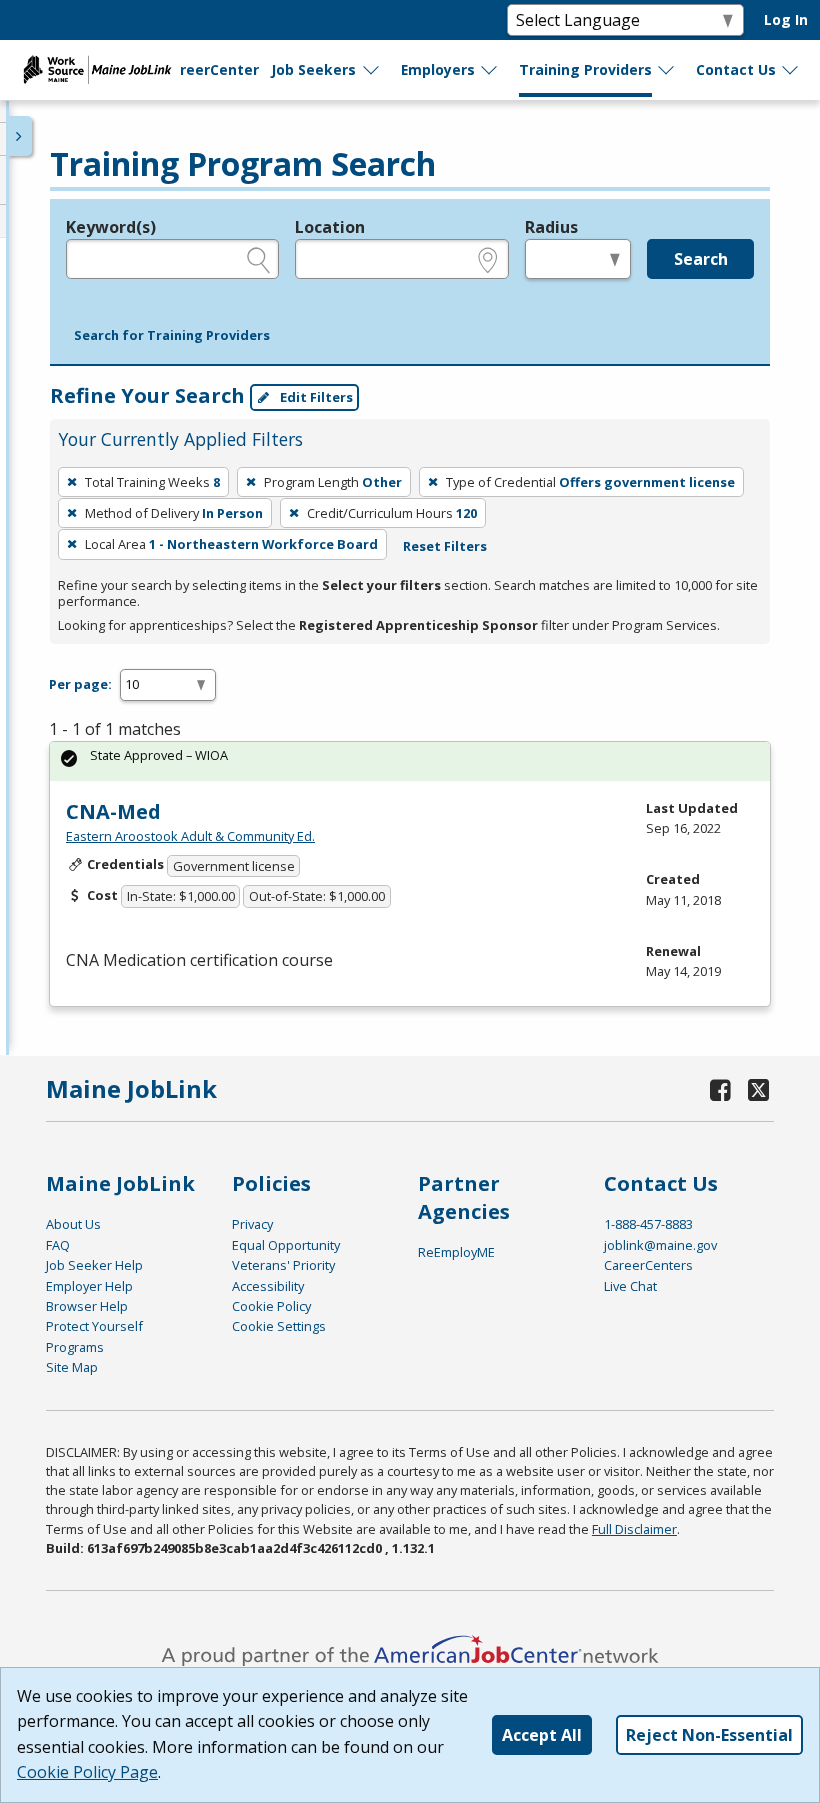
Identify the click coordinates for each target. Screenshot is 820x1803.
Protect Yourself (94, 1326)
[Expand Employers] (490, 70)
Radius (551, 227)
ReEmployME (456, 1252)
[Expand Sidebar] (20, 136)
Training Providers (585, 69)
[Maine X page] (759, 1089)
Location (330, 227)
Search (701, 259)
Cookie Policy (271, 1306)
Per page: (80, 684)
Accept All (542, 1735)
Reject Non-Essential (709, 1735)
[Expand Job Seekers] (372, 70)
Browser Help (87, 1306)
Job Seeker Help (94, 1265)
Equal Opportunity (286, 1245)
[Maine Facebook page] (721, 1089)
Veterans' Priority (283, 1265)
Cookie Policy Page (87, 1772)
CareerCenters (648, 1265)
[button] (172, 336)
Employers (438, 69)
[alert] (410, 761)
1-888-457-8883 (648, 1224)
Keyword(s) (111, 227)
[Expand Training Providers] (667, 70)
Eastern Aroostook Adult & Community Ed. (190, 836)
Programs (75, 1347)
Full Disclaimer (634, 1529)
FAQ (58, 1245)
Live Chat (630, 1286)
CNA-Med (113, 811)
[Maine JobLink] (98, 70)
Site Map (72, 1367)
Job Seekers (313, 69)
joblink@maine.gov (660, 1245)
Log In (786, 19)
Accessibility (268, 1286)
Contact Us (736, 69)
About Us (73, 1224)
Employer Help (89, 1286)
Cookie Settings (279, 1326)
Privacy (252, 1224)
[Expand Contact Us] (791, 70)
